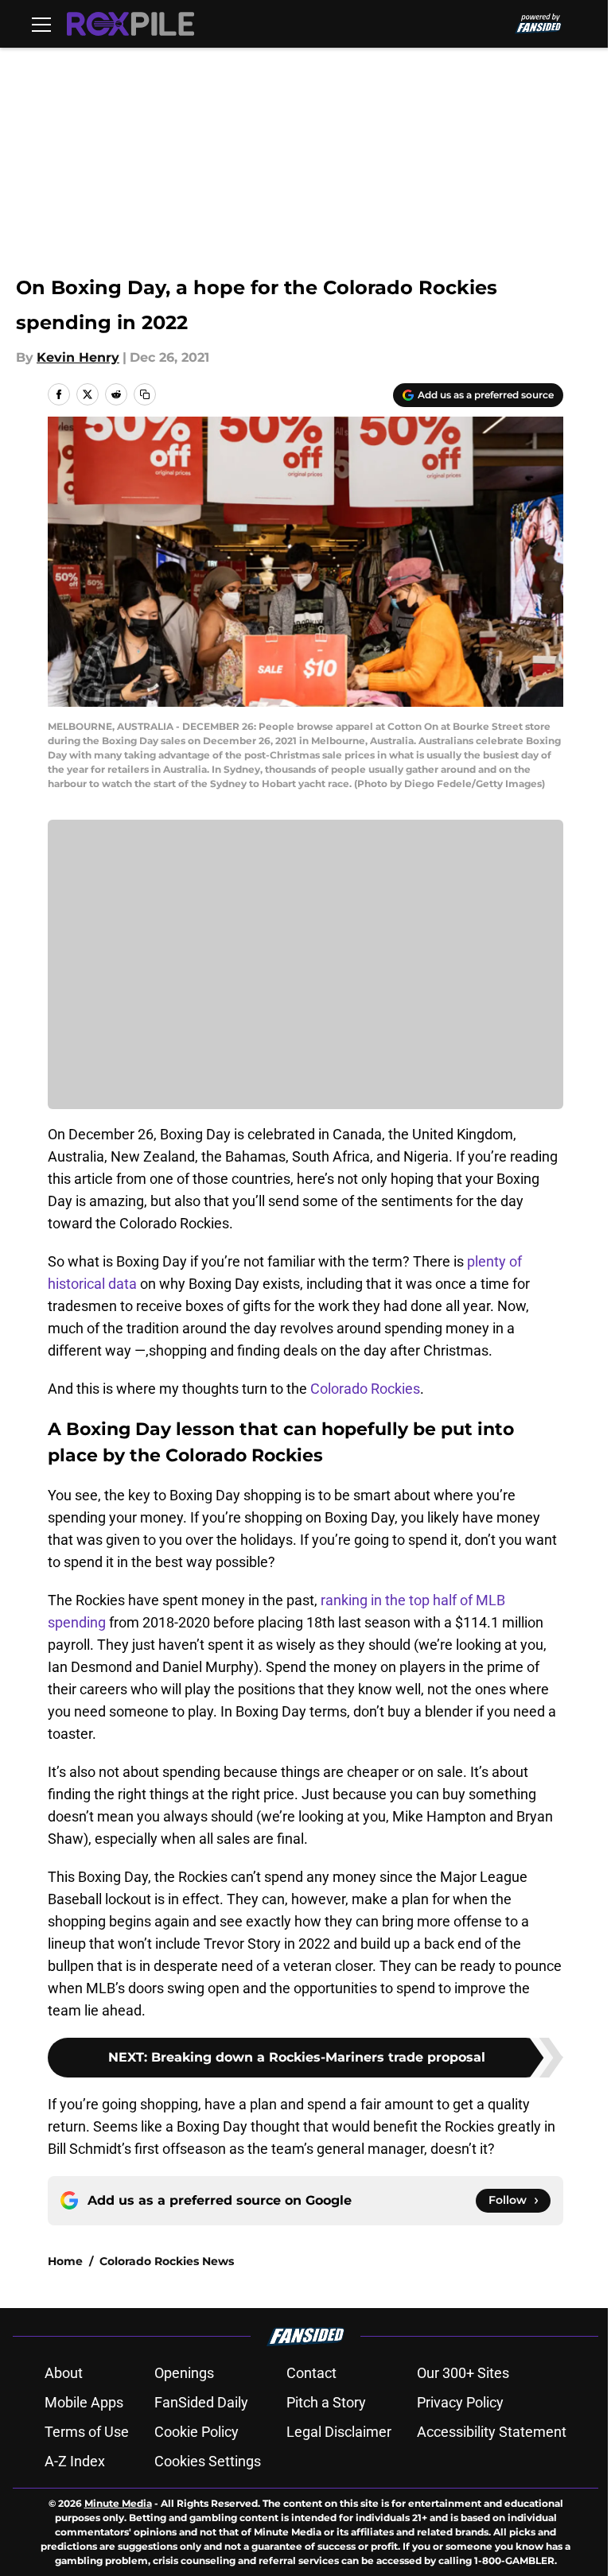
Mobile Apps (84, 2402)
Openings (184, 2373)
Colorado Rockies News (167, 2261)
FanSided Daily (201, 2402)
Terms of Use (87, 2432)
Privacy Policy (460, 2402)
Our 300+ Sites (463, 2373)
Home (65, 2261)
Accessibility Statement (492, 2432)
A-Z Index (75, 2461)
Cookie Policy (197, 2432)
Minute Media (118, 2503)
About (64, 2373)
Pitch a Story (326, 2402)
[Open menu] (41, 24)
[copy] (145, 394)
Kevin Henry (78, 357)
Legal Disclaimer (339, 2432)
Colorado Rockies (365, 1389)
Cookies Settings (208, 2461)
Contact (311, 2373)
